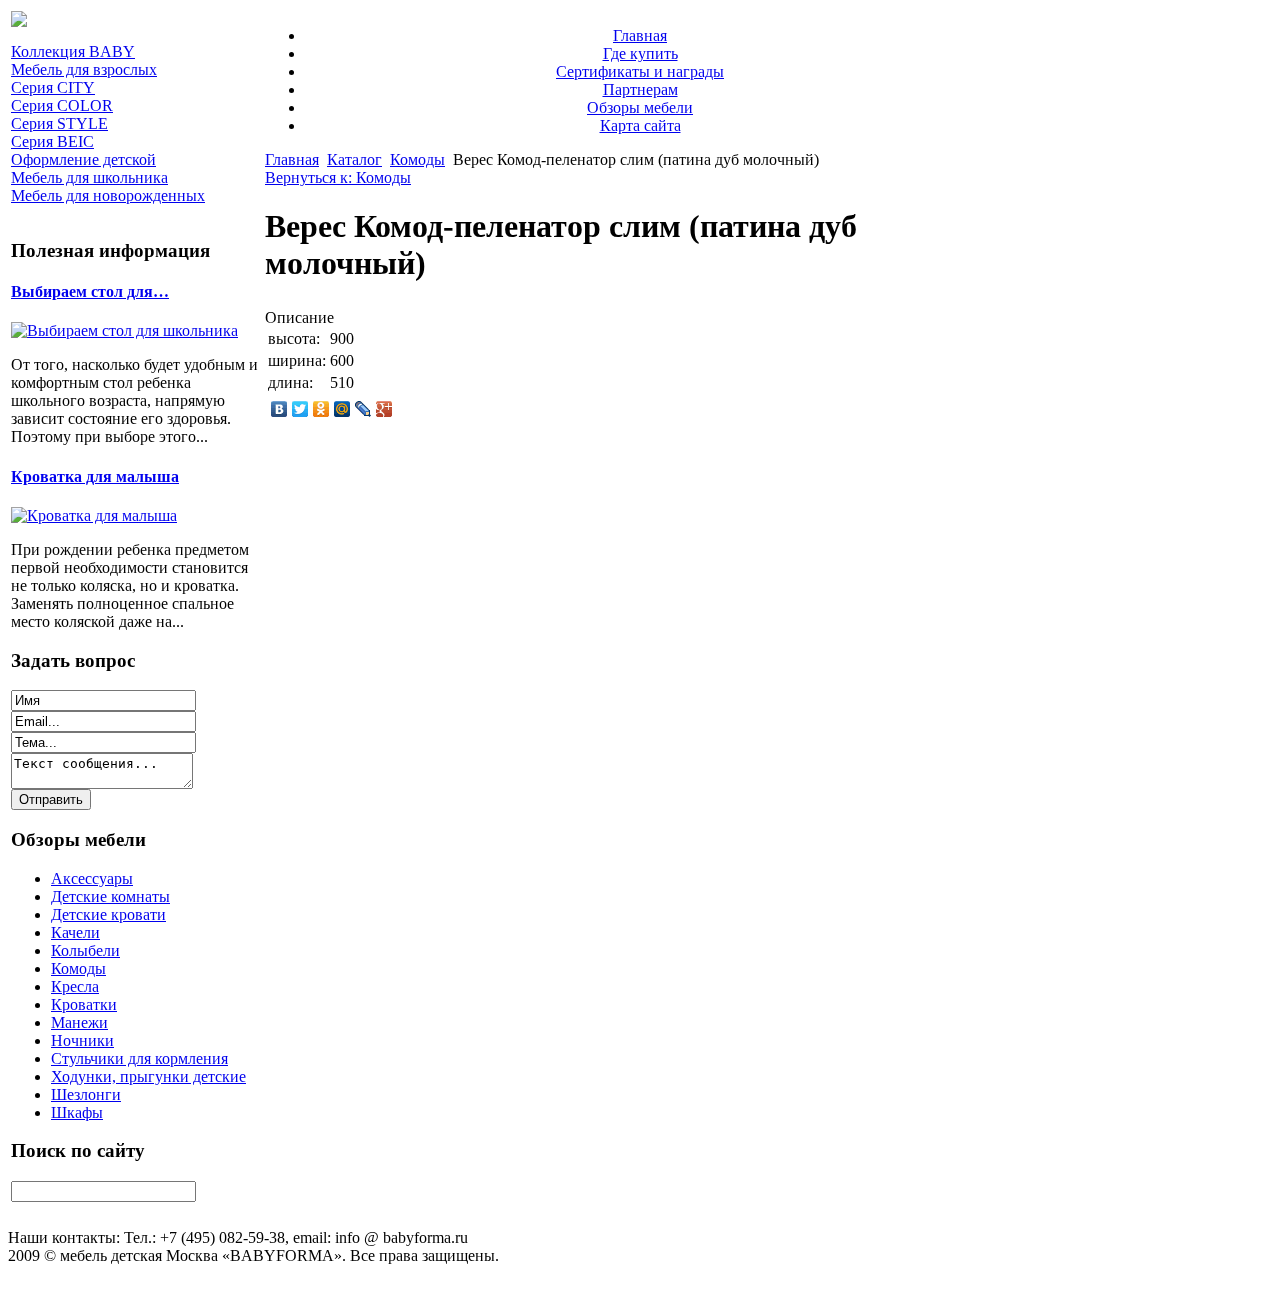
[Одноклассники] (321, 409)
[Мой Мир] (342, 409)
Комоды (78, 968)
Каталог (354, 159)
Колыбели (85, 950)
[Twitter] (300, 409)
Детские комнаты (110, 896)
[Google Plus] (384, 409)
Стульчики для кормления (139, 1058)
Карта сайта (640, 125)
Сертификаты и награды (640, 71)
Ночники (82, 1040)
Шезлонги (86, 1094)
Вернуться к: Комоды (338, 177)
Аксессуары (92, 878)
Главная (640, 35)
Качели (75, 932)
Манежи (79, 1022)
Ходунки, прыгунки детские (148, 1076)
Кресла (75, 986)
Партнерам (640, 89)
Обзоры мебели (640, 107)
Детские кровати (108, 914)
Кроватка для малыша (95, 476)
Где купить (640, 53)
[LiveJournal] (363, 409)
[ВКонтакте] (279, 409)
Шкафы (77, 1112)
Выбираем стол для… (90, 291)
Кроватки (84, 1004)
